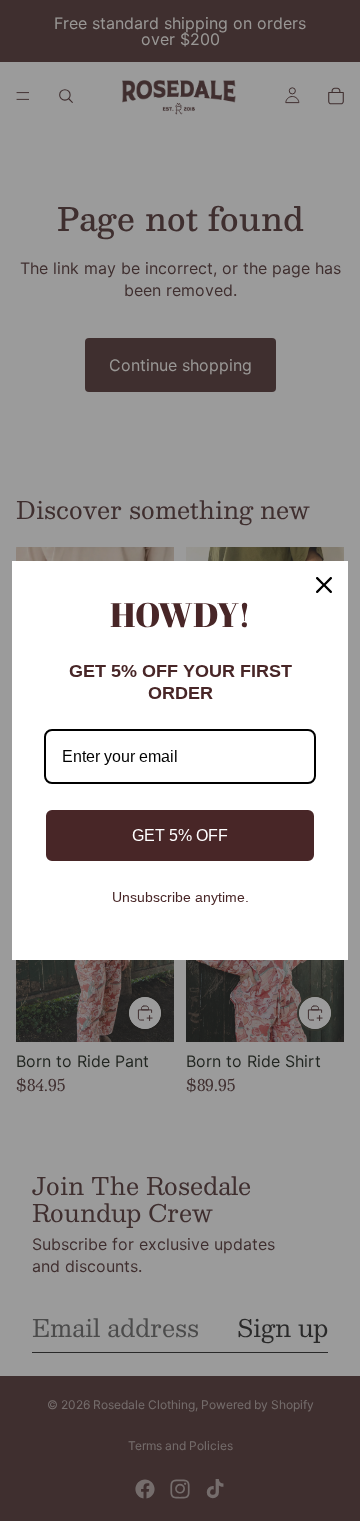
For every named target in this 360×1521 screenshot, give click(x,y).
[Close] (324, 585)
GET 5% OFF (180, 835)
